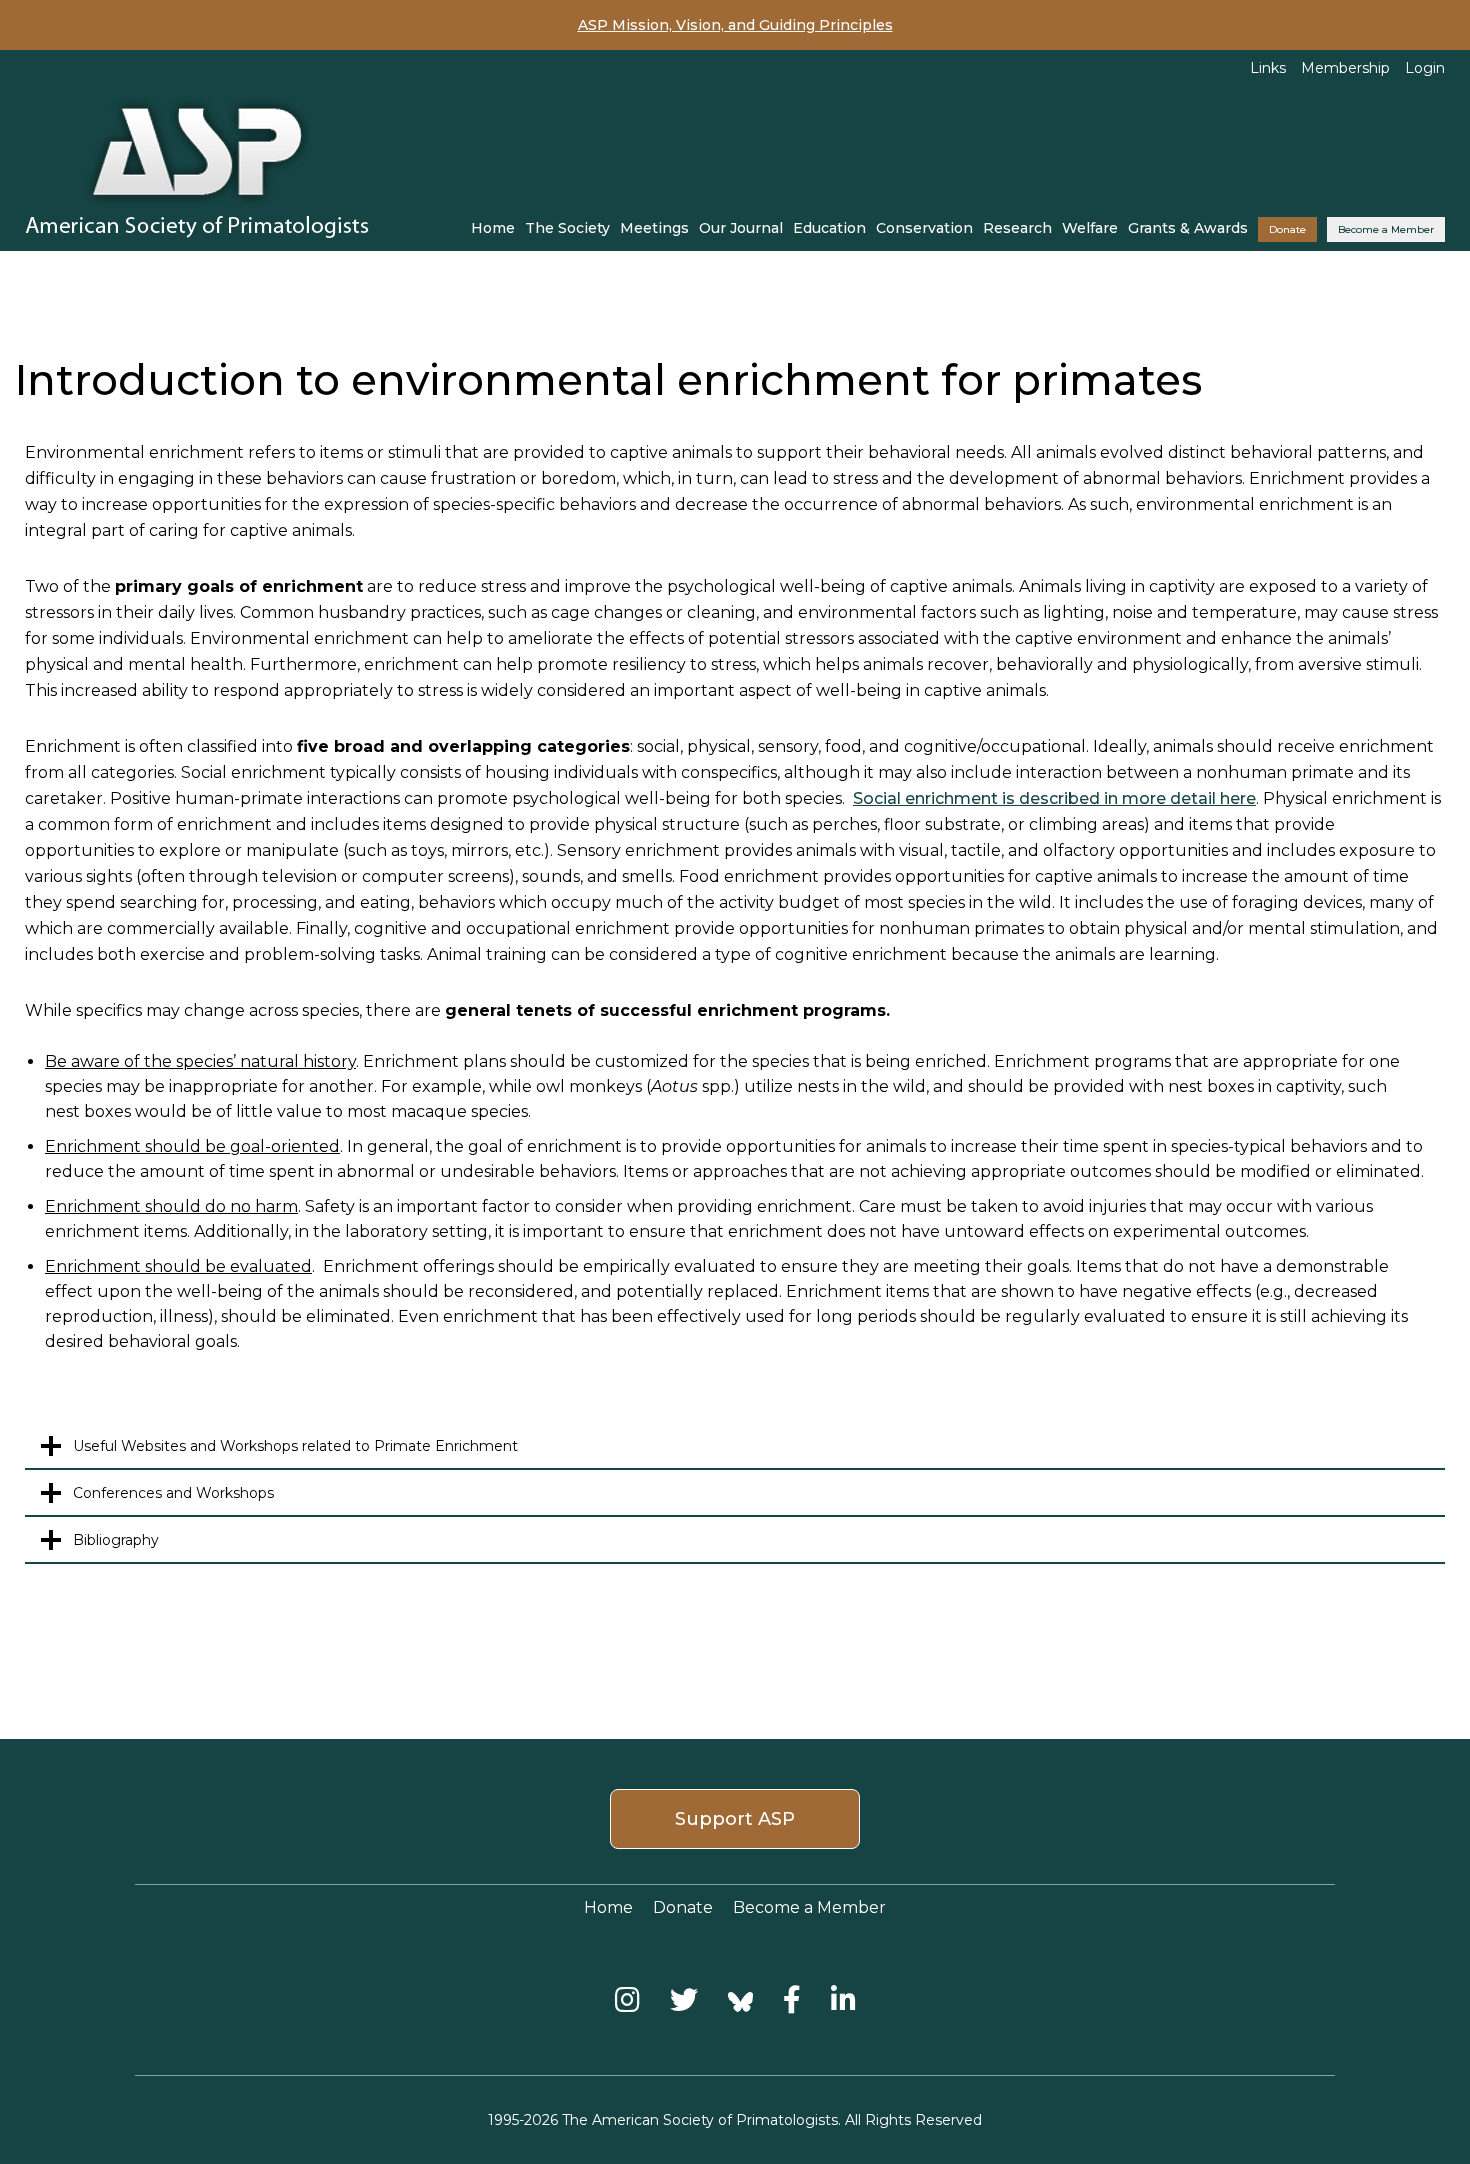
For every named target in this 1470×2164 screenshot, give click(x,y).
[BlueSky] (740, 1999)
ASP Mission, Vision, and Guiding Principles (735, 25)
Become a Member (1386, 229)
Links (1268, 68)
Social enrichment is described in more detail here (1054, 798)
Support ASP (735, 1819)
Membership (1345, 68)
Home (493, 228)
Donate (1287, 229)
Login (1425, 68)
